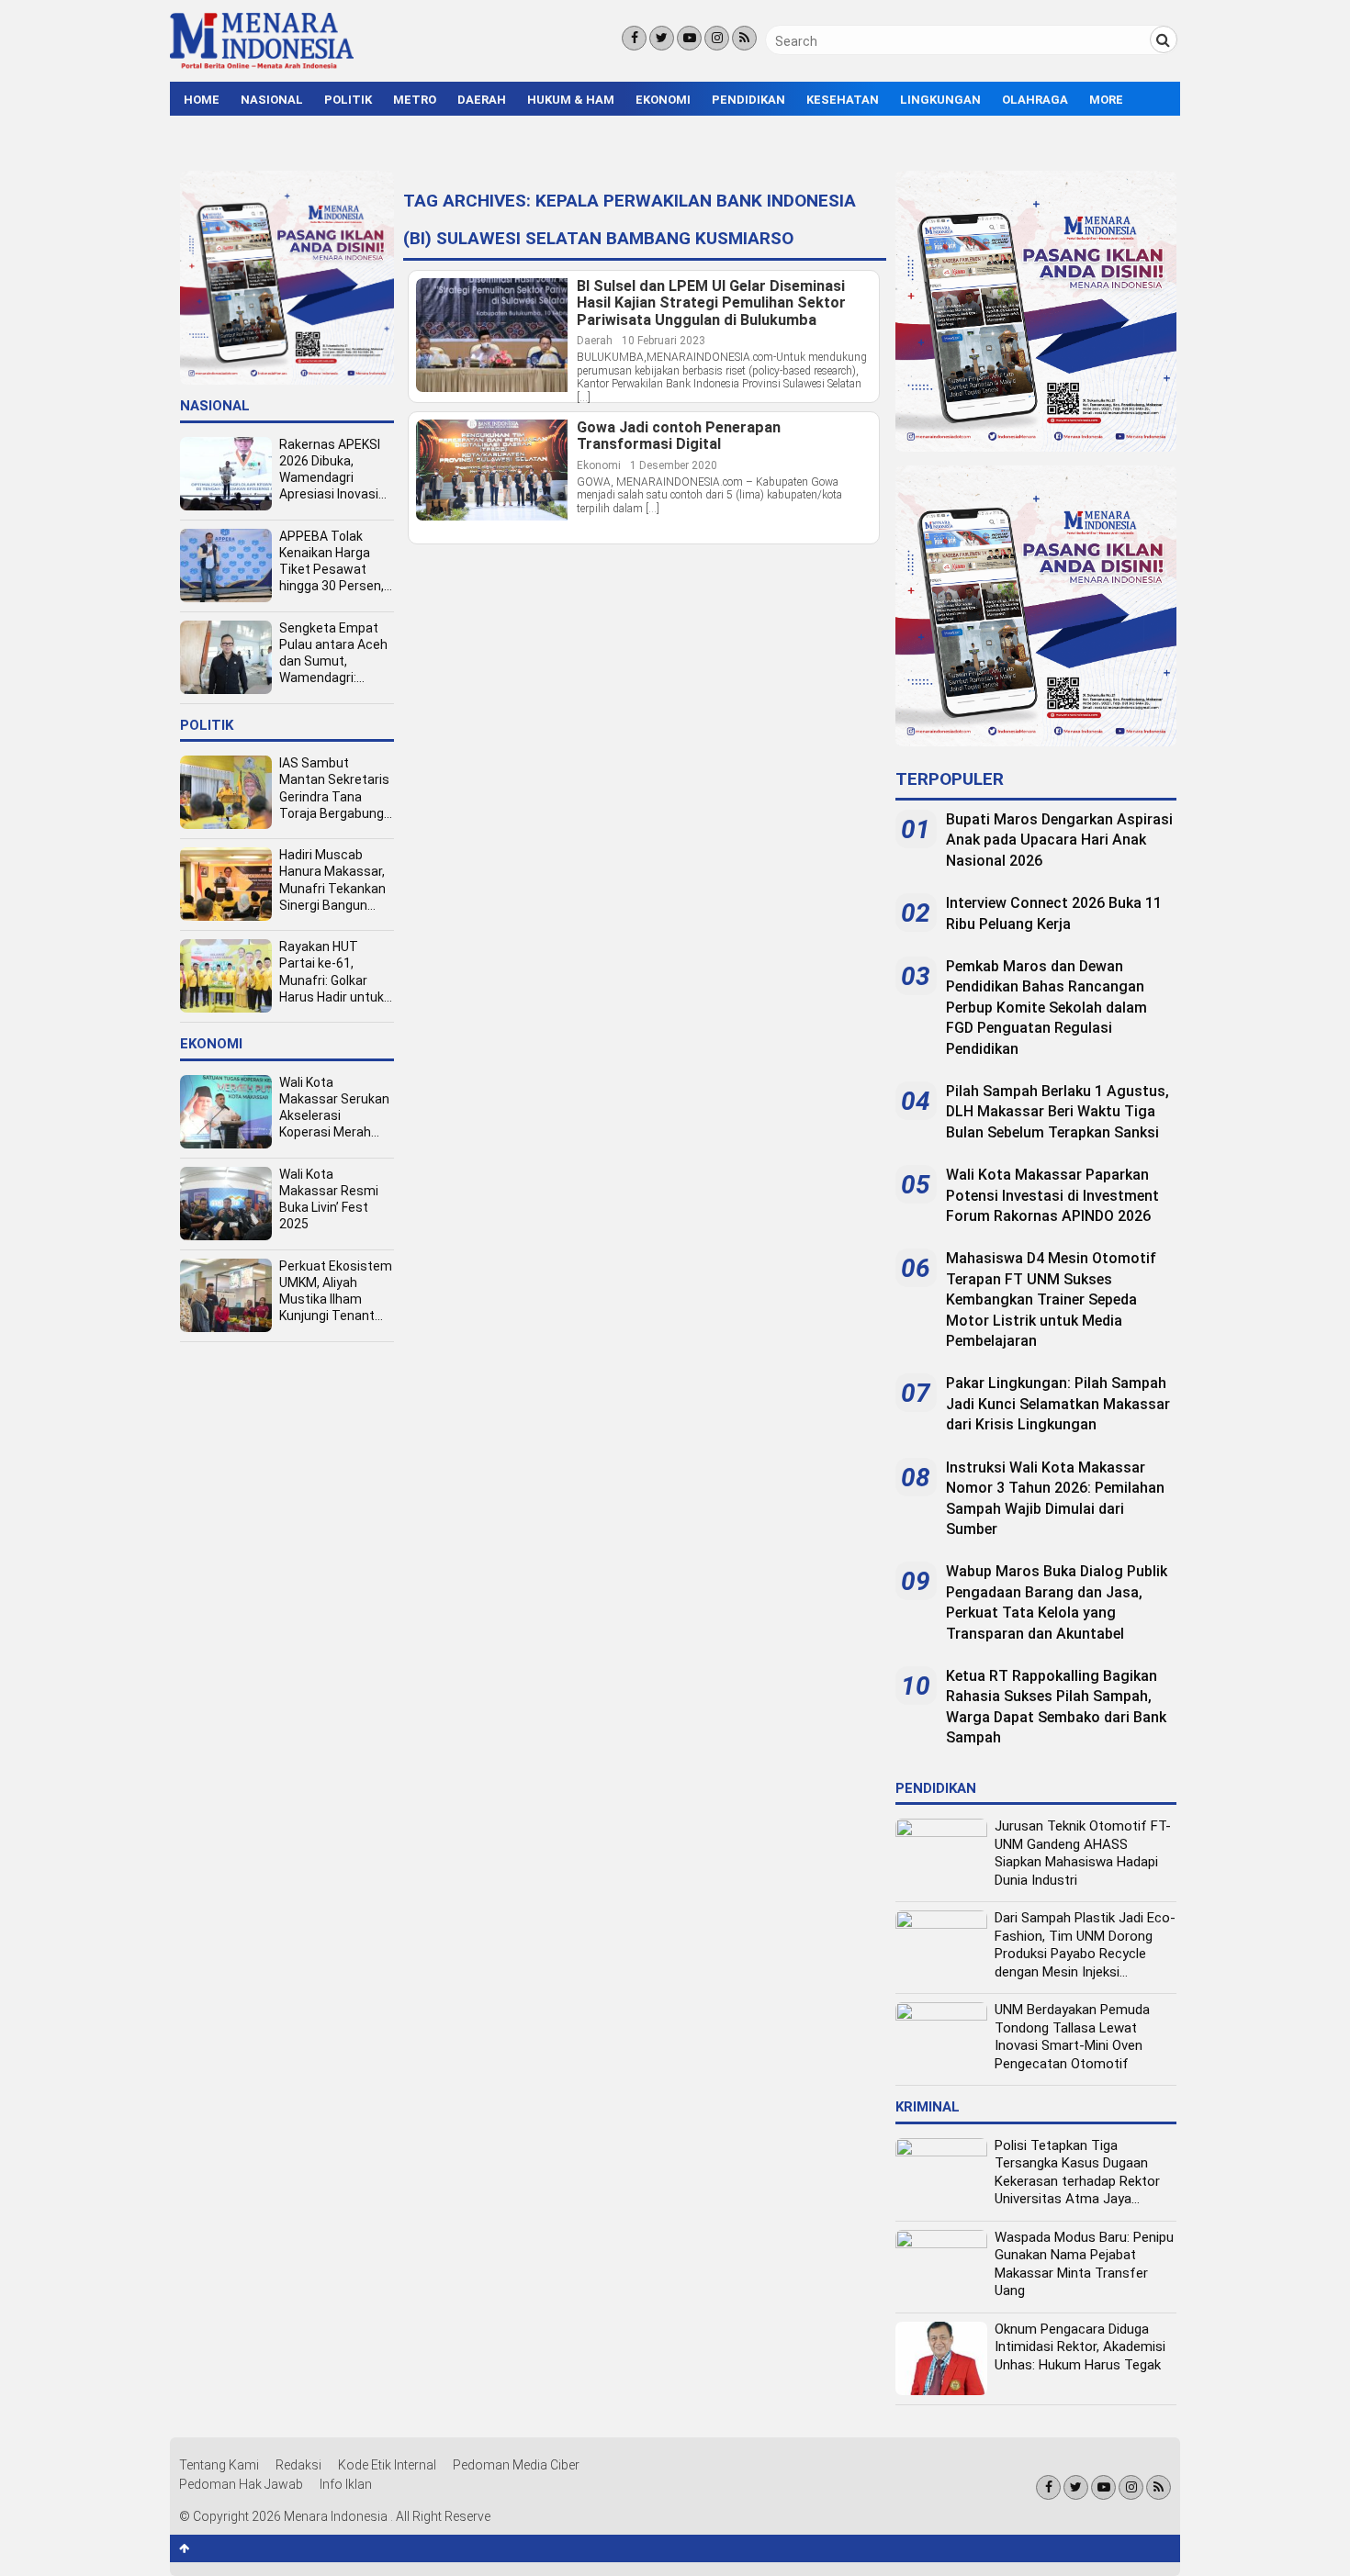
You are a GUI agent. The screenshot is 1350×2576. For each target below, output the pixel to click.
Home (202, 100)
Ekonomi (663, 100)
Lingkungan (940, 100)
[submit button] (1164, 39)
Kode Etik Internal (387, 2465)
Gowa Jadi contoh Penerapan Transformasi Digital (679, 437)
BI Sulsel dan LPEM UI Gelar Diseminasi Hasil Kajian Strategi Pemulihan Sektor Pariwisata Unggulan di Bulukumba (711, 303)
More (1106, 100)
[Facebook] (634, 38)
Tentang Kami (219, 2465)
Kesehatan (843, 100)
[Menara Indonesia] (262, 66)
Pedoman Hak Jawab (241, 2484)
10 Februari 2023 (664, 341)
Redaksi (298, 2465)
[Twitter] (662, 38)
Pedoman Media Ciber (516, 2465)
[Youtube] (689, 38)
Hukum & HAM (571, 100)
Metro (415, 100)
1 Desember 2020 (674, 465)
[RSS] (744, 38)
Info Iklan (346, 2484)
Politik (348, 100)
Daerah (482, 100)
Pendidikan (748, 100)
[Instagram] (717, 38)
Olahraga (1035, 100)
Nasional (272, 100)
